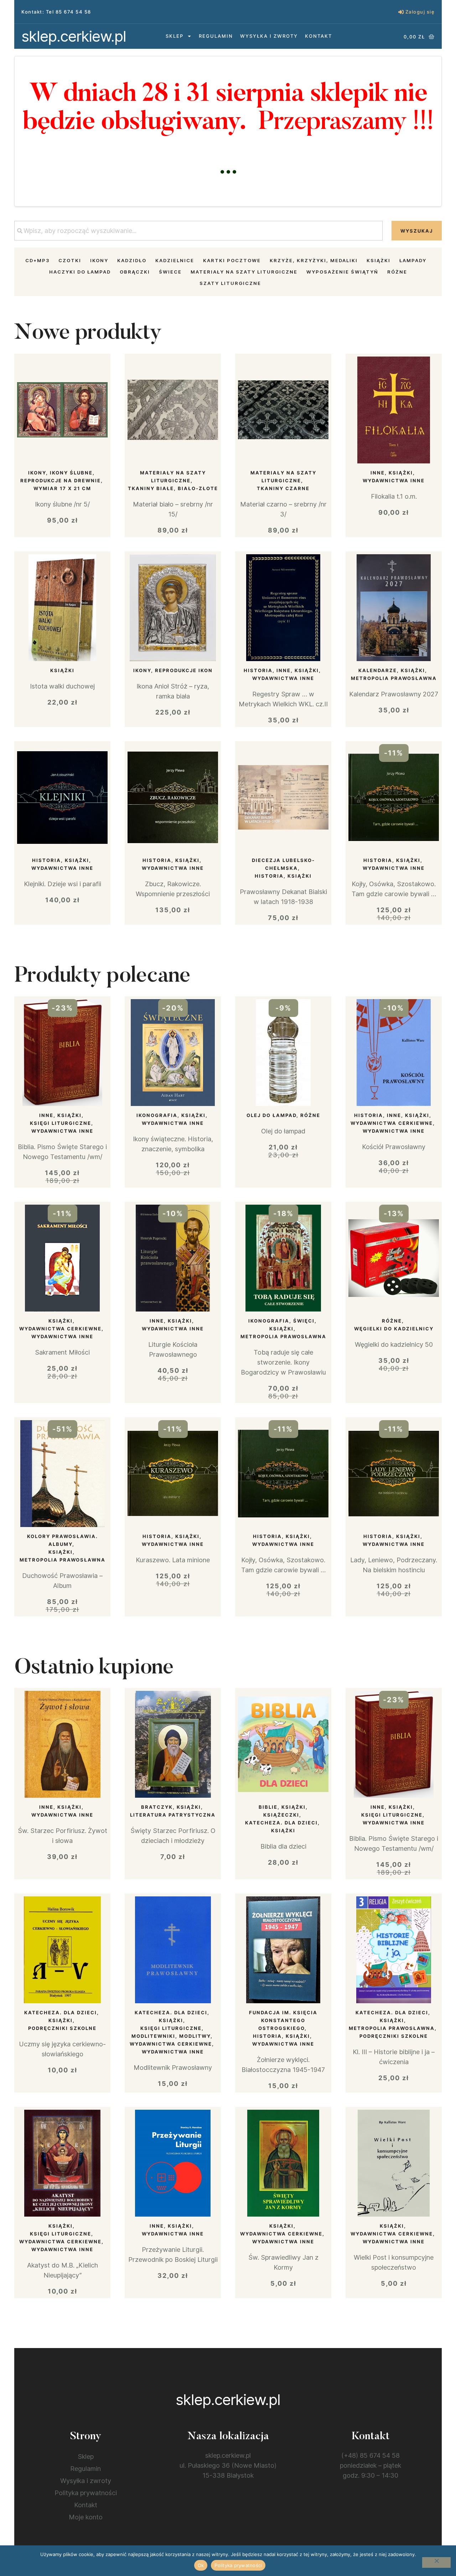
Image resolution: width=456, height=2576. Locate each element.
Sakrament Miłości (62, 1352)
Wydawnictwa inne (394, 481)
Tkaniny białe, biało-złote (173, 488)
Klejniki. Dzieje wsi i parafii (63, 884)
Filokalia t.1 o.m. (394, 496)
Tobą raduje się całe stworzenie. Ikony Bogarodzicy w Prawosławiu (283, 1362)
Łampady (413, 260)
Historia (258, 670)
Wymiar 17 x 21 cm (62, 488)
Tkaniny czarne (283, 488)
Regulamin (216, 36)
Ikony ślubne (71, 473)
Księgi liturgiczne (61, 1123)
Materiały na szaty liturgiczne (244, 272)
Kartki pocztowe (232, 260)
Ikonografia (157, 1115)
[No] (436, 2562)
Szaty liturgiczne (230, 283)
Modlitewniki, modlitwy (171, 2036)
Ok (201, 2565)
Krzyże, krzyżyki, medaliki (314, 260)
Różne (397, 272)
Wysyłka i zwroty (269, 36)
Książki (379, 260)
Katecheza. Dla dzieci (281, 1823)
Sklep (175, 36)
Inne (378, 473)
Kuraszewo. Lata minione (173, 1560)
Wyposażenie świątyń (342, 272)
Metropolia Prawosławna (394, 678)
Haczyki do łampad (80, 272)
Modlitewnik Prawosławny (173, 2068)
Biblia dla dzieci (283, 1846)
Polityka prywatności (86, 2493)
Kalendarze (378, 670)
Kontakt (318, 36)
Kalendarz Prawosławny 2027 (394, 694)
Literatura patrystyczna (173, 1815)
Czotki (70, 260)
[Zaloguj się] (401, 12)
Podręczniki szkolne (62, 2028)
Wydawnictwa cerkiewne (392, 1123)
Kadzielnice (175, 260)
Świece (170, 272)
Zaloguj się (420, 12)
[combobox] (198, 231)
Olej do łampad (271, 1115)
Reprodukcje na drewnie (61, 481)
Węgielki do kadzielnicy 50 (394, 1344)
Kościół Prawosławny (394, 1147)
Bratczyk (157, 1807)
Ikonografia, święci (281, 1321)
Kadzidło (132, 260)
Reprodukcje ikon (184, 670)
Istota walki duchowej (62, 686)
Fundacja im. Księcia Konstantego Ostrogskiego (283, 2020)
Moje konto (86, 2517)
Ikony (99, 260)
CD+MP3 (37, 260)
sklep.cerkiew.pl (74, 36)
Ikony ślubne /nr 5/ (62, 504)
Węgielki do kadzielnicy (394, 1329)
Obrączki (135, 272)
